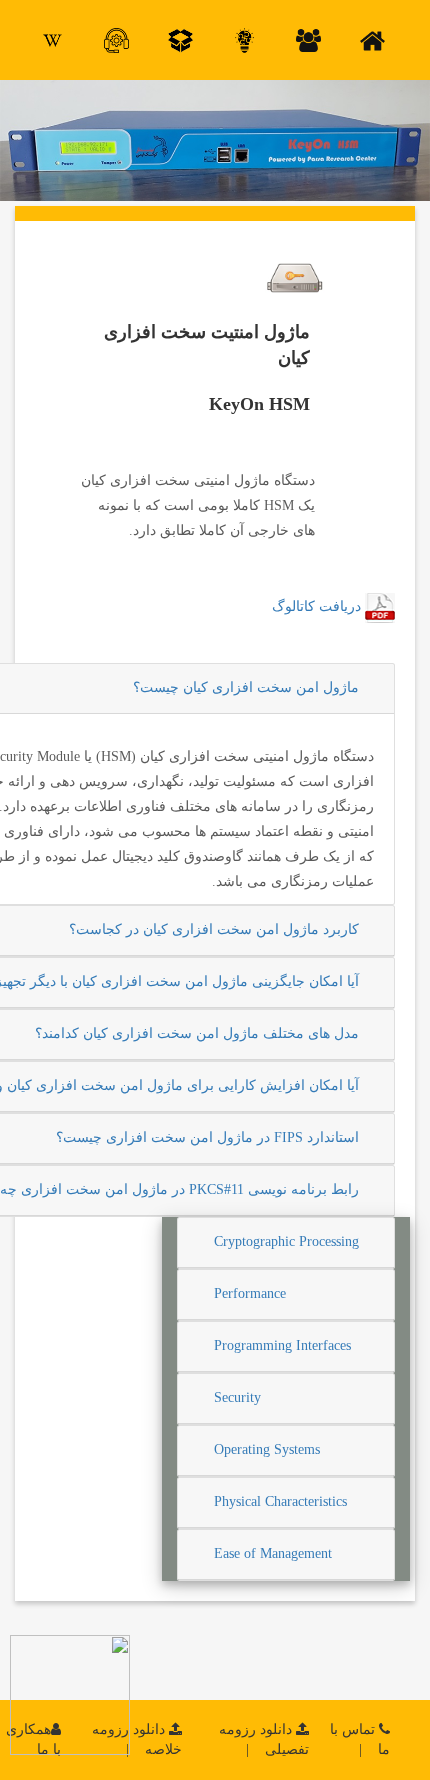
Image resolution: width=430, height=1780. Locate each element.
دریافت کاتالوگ (316, 606)
